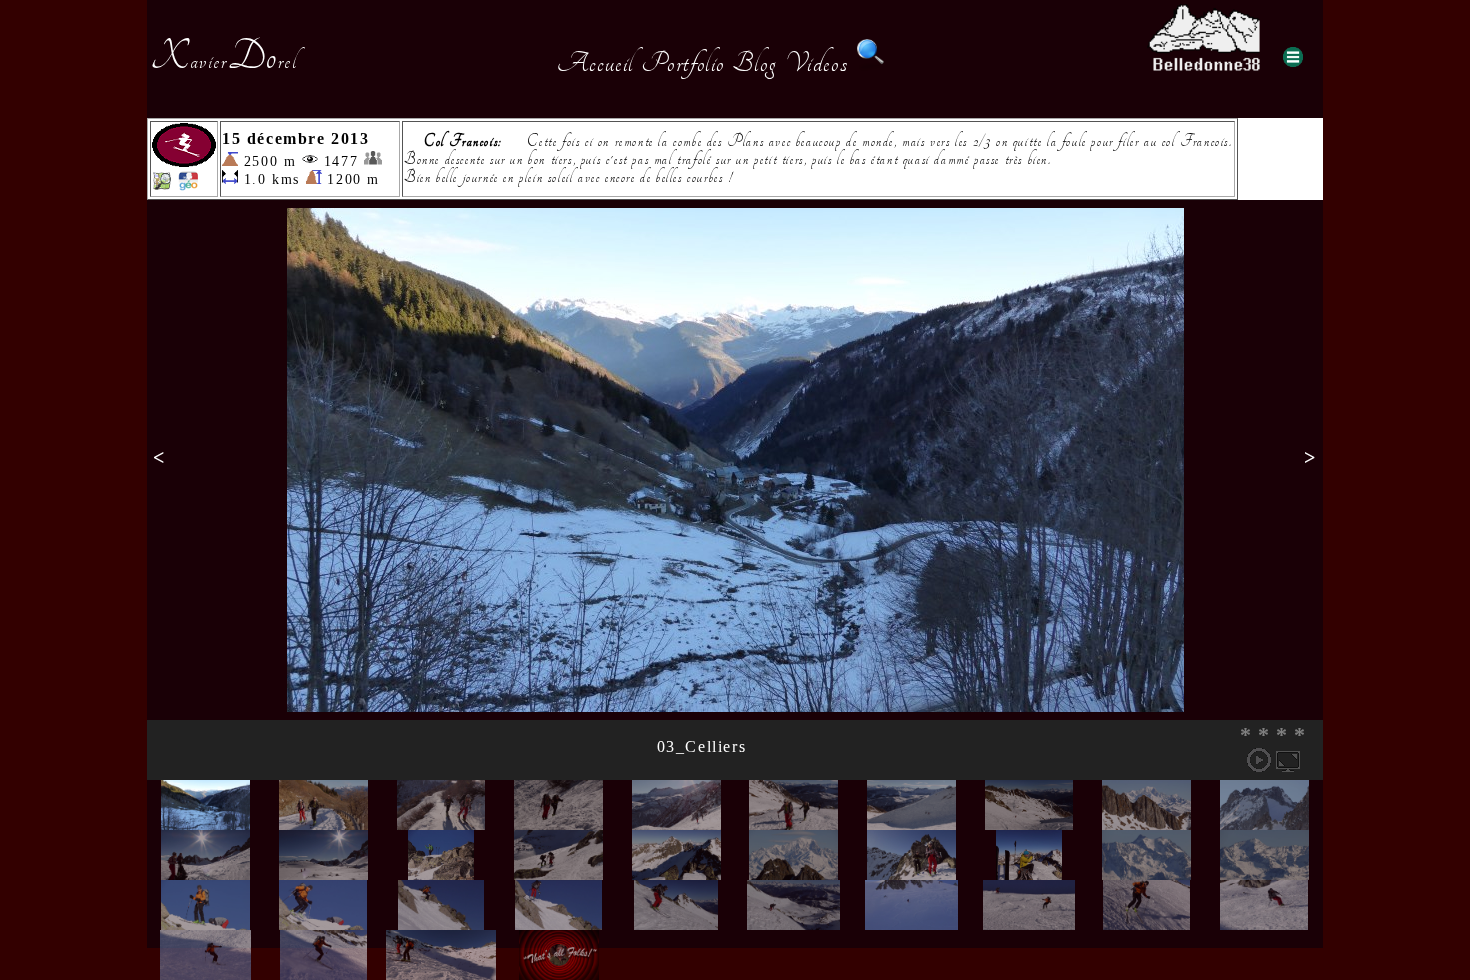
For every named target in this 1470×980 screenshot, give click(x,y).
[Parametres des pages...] (1293, 57)
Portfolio (683, 63)
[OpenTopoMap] (162, 185)
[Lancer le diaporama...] (1259, 760)
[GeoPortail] (188, 185)
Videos (817, 63)
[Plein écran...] (1288, 760)
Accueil (595, 63)
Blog (755, 63)
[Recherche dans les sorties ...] (871, 63)
